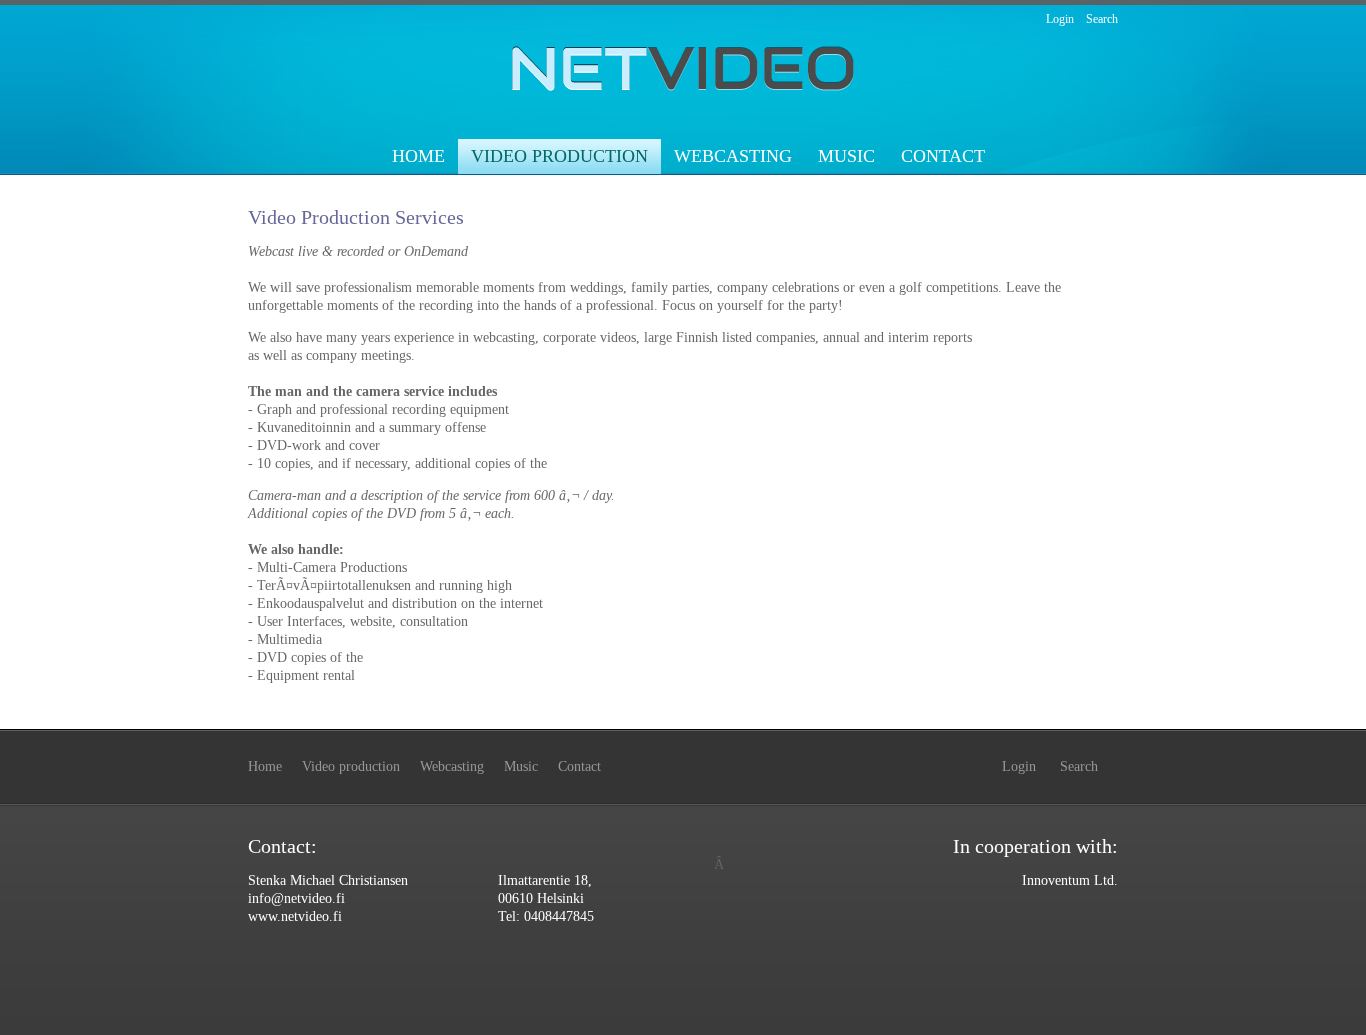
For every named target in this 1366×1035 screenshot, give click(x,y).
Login (1060, 19)
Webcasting (733, 156)
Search (1102, 19)
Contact (943, 156)
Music (846, 156)
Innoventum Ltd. (1070, 880)
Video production (559, 156)
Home (418, 156)
